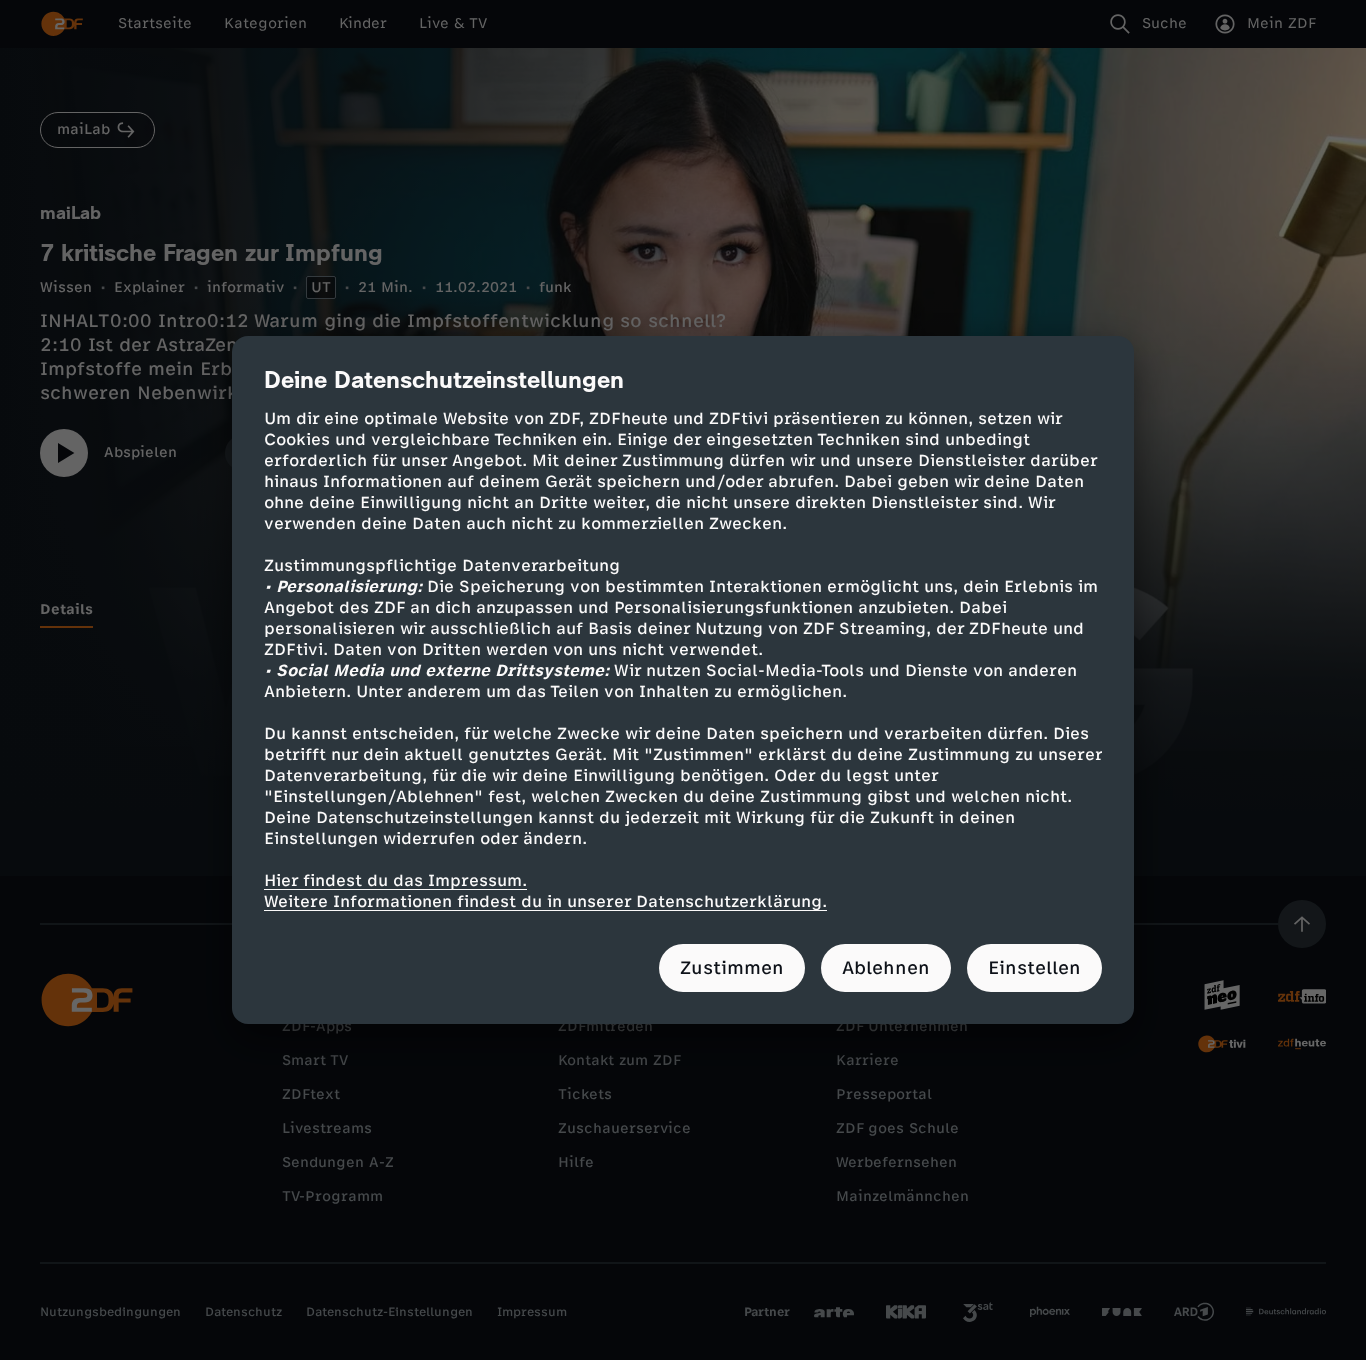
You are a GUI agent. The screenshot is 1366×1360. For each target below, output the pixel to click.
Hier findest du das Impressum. (395, 880)
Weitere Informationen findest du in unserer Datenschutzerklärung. (545, 901)
